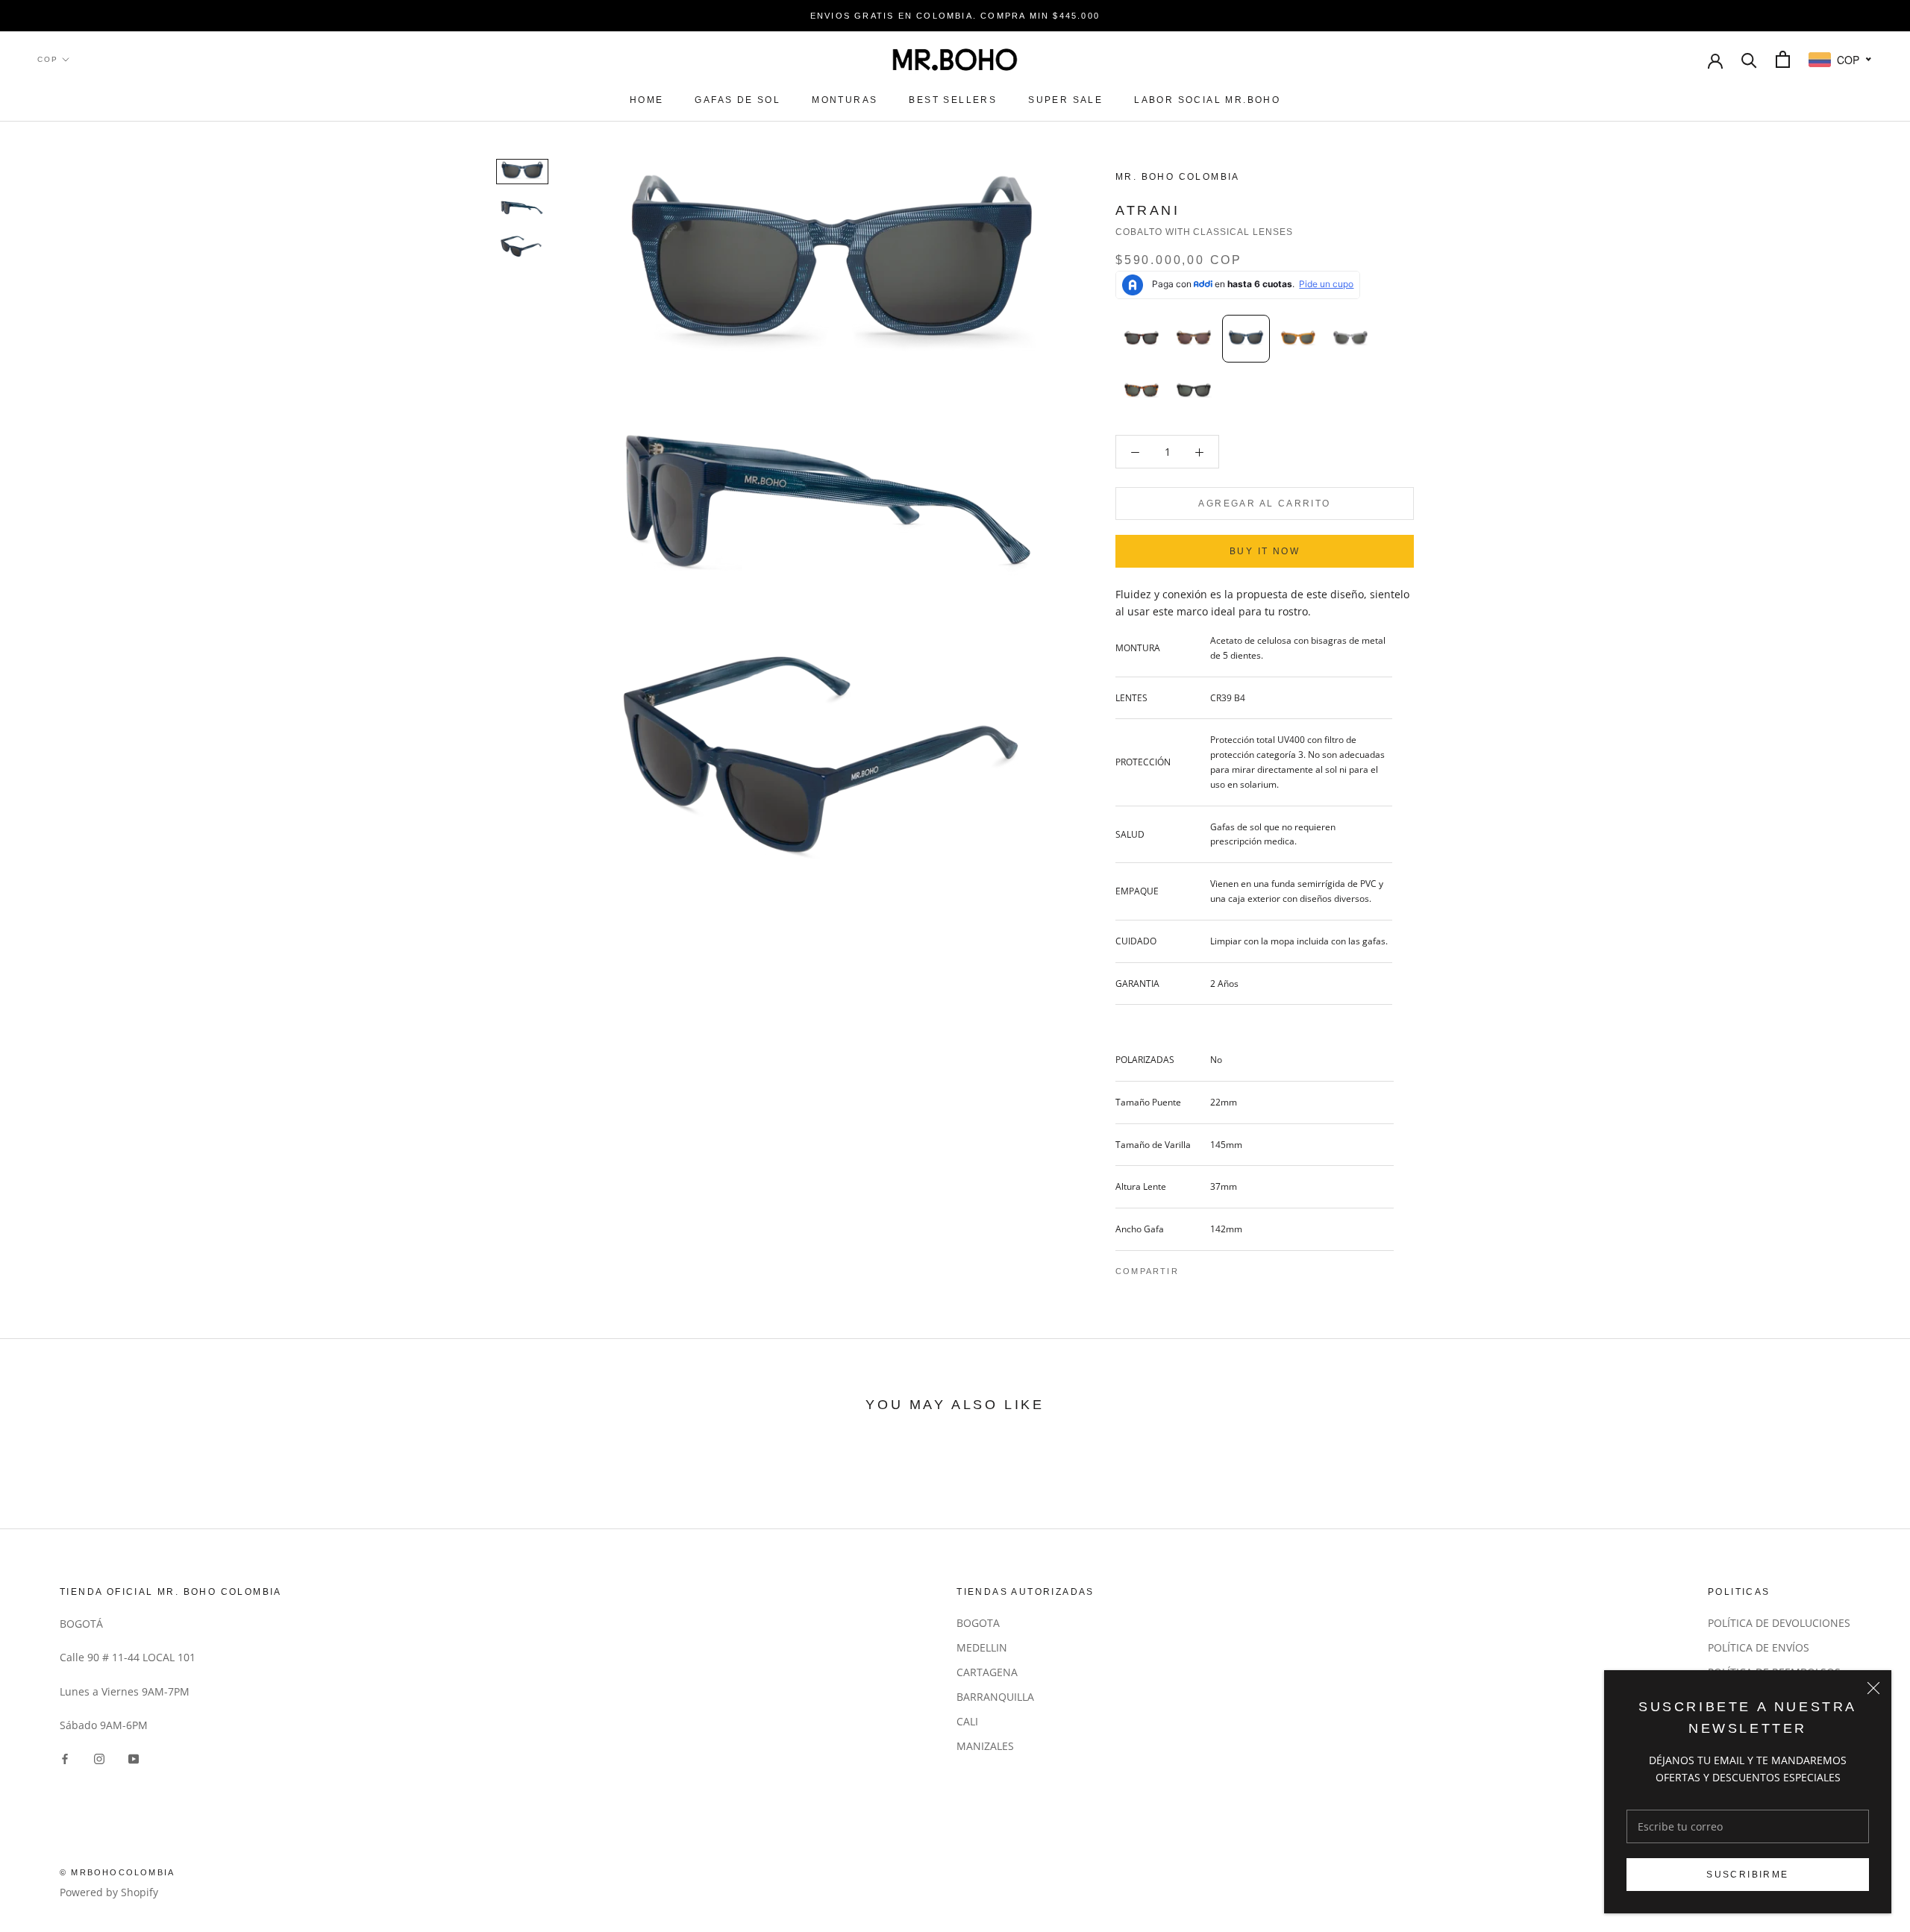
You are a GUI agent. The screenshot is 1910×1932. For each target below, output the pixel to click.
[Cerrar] (1873, 1688)
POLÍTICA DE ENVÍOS (1759, 1647)
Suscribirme (1747, 1875)
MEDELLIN (982, 1647)
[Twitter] (1212, 1267)
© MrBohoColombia (117, 1872)
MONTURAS (845, 100)
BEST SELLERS (953, 100)
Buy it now (1265, 551)
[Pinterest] (1232, 1267)
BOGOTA (978, 1623)
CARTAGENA (987, 1672)
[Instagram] (99, 1757)
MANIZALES (985, 1746)
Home (647, 100)
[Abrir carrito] (1783, 59)
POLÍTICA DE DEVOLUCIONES (1779, 1623)
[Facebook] (1193, 1267)
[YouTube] (134, 1757)
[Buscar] (1749, 59)
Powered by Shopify (109, 1892)
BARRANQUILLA (995, 1697)
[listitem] (1142, 339)
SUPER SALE (1065, 100)
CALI (967, 1721)
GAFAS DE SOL (738, 100)
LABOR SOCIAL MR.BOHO (1207, 100)
